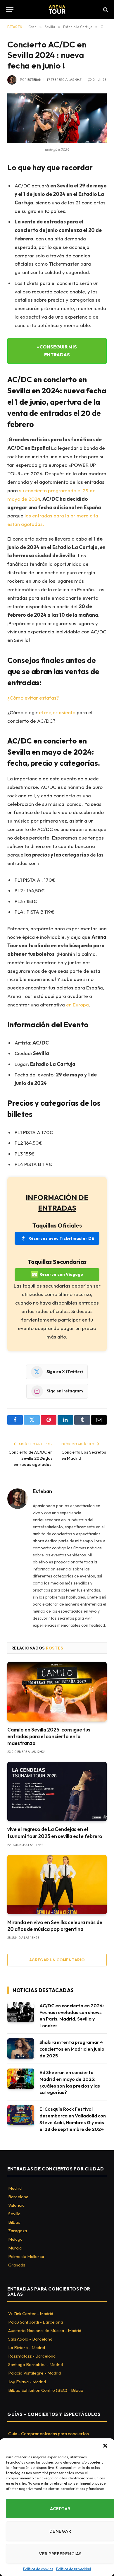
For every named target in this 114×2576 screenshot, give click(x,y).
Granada (17, 2265)
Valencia (16, 2205)
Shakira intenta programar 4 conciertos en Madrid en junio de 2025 (72, 2049)
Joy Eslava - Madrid (27, 2382)
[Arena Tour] (57, 10)
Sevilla (14, 2214)
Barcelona (18, 2197)
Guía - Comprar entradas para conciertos (49, 2434)
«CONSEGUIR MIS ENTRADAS (57, 351)
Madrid (15, 2188)
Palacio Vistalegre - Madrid (34, 2373)
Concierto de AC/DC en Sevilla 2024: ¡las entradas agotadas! (31, 1458)
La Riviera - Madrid (27, 2347)
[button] (105, 2446)
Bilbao (14, 2222)
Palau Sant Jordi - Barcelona (36, 2322)
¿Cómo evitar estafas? (33, 698)
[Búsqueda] (105, 10)
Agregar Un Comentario (57, 1960)
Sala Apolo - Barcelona (30, 2339)
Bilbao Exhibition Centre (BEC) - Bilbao (46, 2390)
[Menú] (10, 10)
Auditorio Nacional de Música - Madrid (45, 2330)
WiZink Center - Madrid (31, 2313)
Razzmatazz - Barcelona (32, 2356)
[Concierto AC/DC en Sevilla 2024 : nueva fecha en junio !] (57, 118)
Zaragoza (18, 2231)
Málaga (15, 2239)
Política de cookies (38, 2569)
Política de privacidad (74, 2569)
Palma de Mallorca (26, 2256)
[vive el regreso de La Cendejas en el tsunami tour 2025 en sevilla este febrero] (57, 1792)
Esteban (34, 80)
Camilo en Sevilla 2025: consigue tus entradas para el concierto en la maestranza (49, 1736)
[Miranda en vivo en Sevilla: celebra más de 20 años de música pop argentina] (57, 1885)
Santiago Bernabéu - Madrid (36, 2364)
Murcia (15, 2248)
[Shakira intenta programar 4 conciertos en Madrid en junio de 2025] (21, 2048)
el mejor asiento (57, 712)
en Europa (77, 1005)
